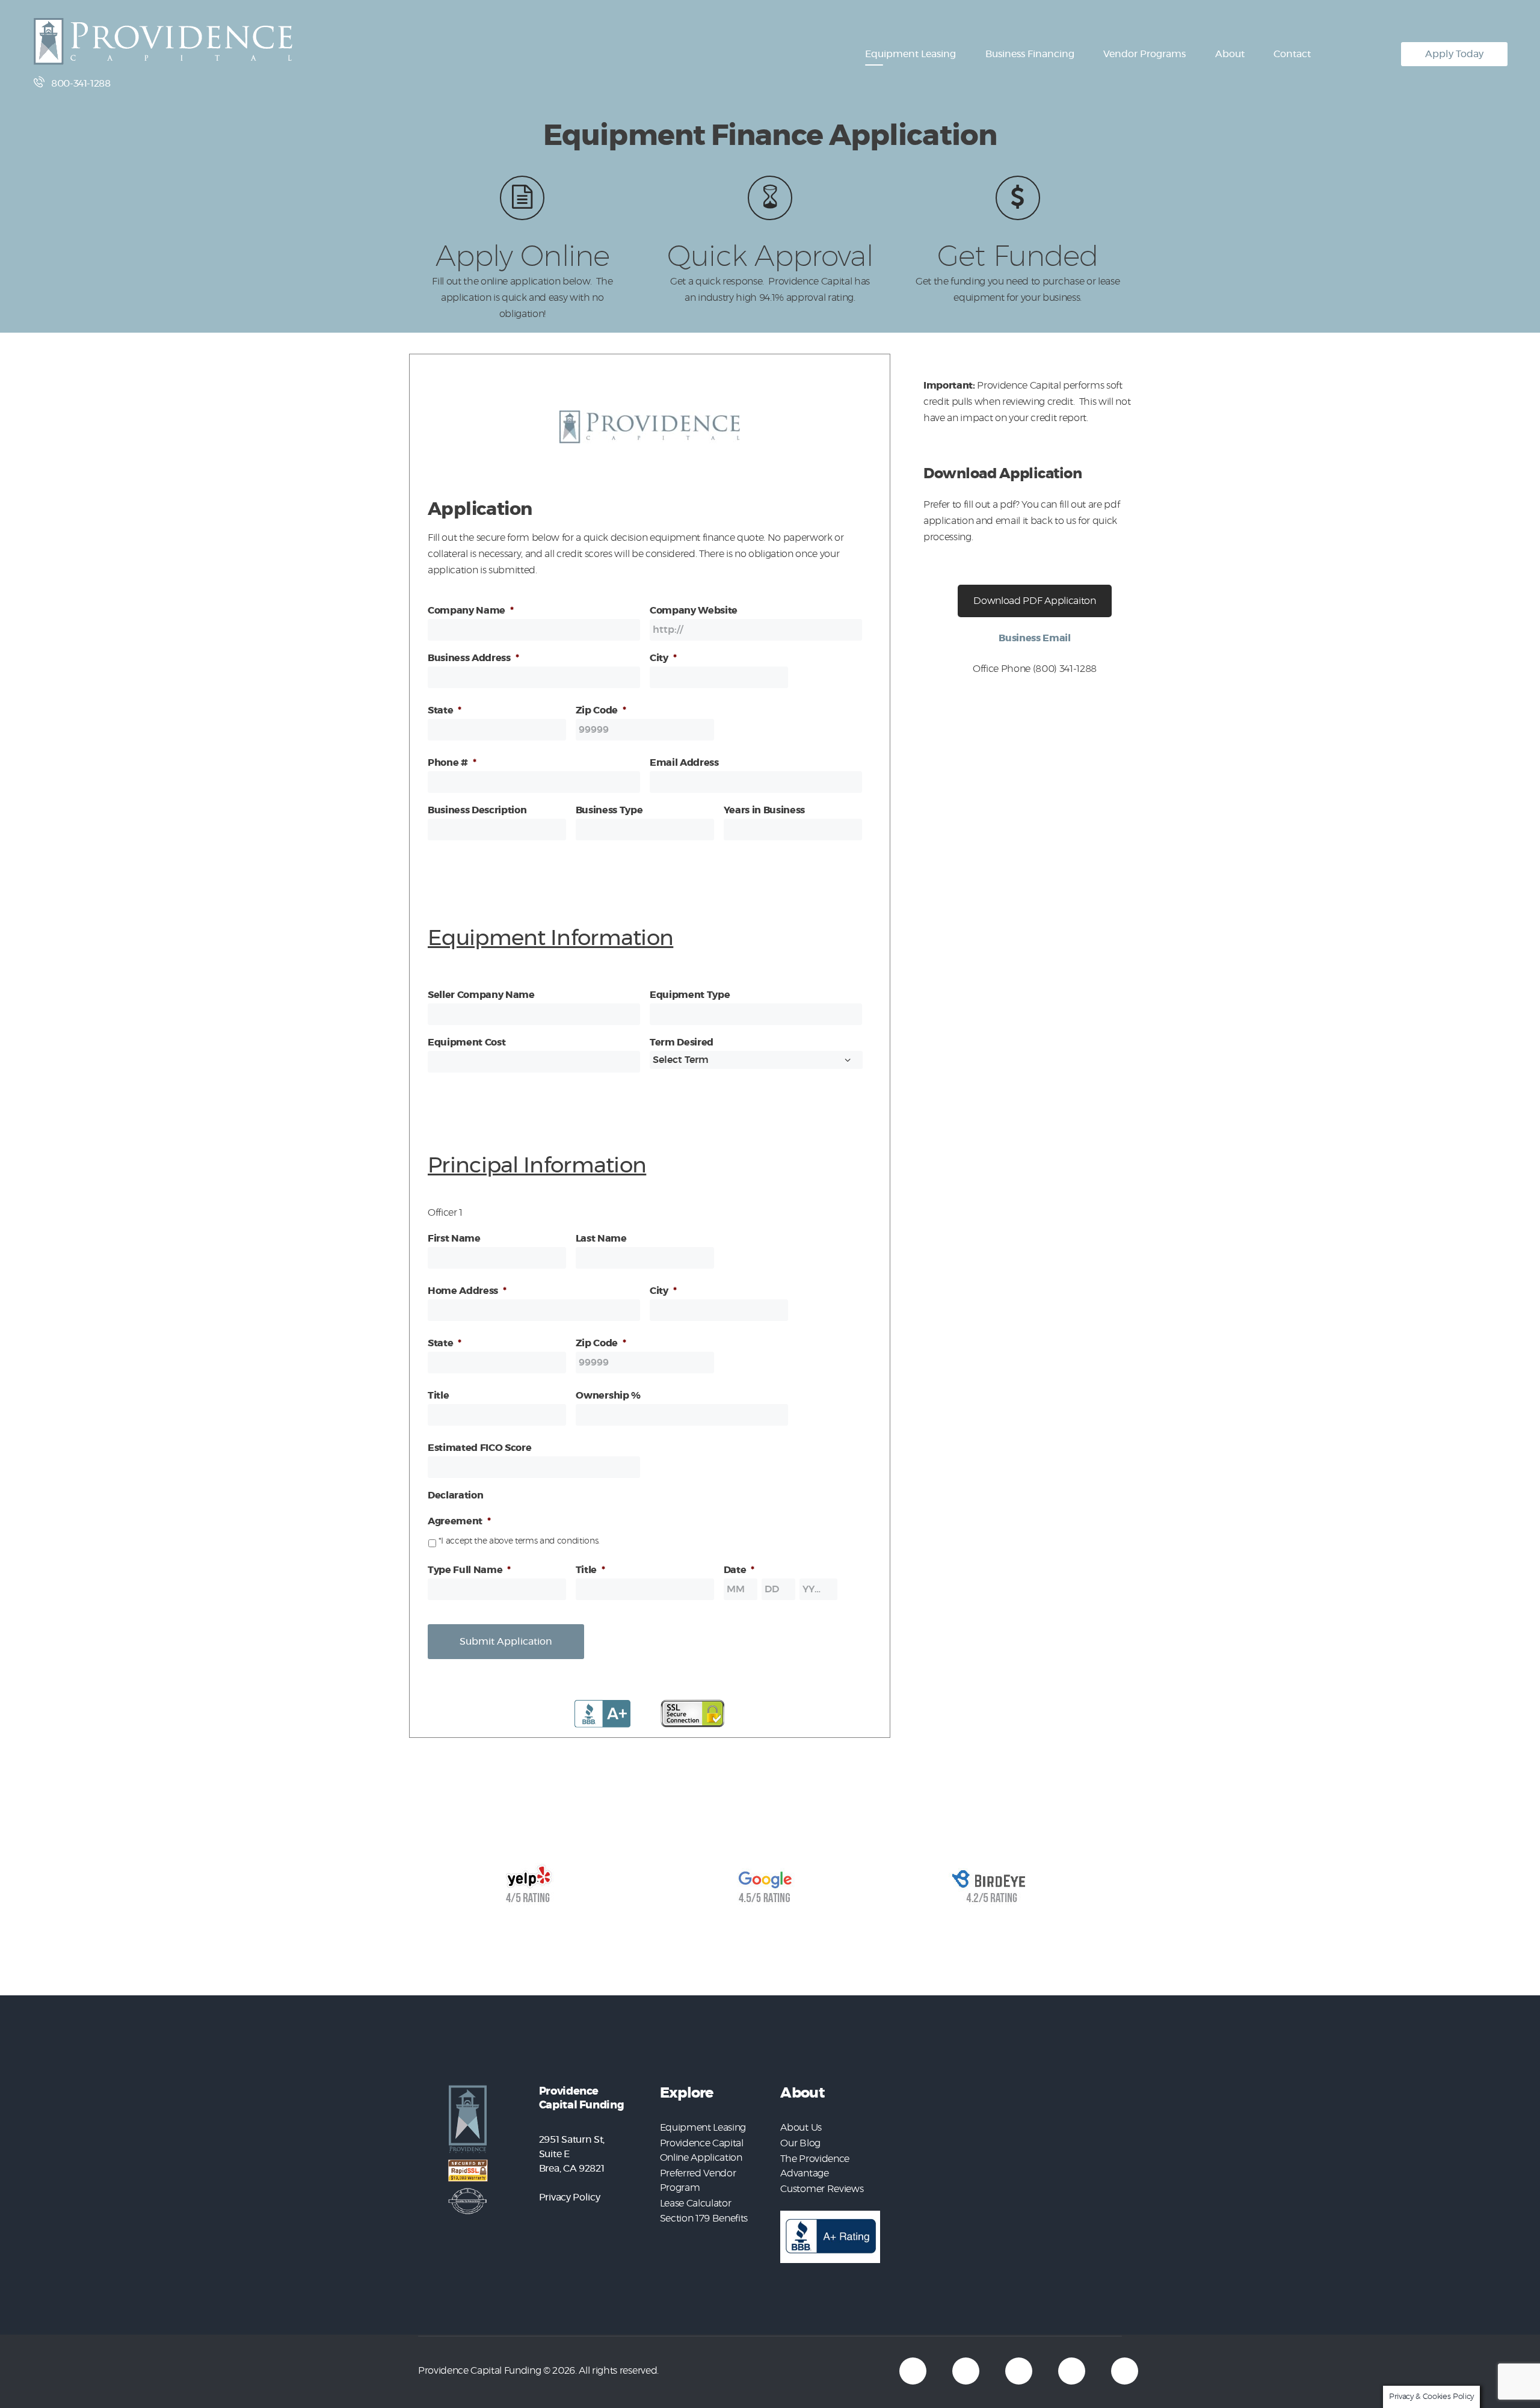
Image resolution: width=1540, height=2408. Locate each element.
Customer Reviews (822, 2189)
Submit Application (506, 1642)
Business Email (1034, 638)
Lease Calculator (696, 2203)
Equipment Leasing (703, 2128)
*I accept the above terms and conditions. (519, 1541)
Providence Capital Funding (479, 2371)
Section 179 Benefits (704, 2219)
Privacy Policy (569, 2197)
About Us (801, 2128)
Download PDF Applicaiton (1034, 601)
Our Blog (800, 2143)
